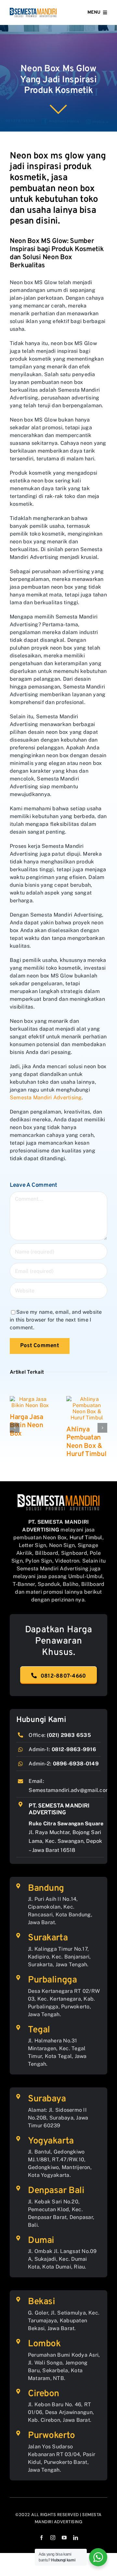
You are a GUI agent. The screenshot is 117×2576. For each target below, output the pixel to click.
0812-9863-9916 (74, 1749)
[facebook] (41, 2538)
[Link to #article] (58, 109)
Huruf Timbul (86, 1537)
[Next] (102, 1428)
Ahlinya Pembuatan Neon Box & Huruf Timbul (86, 1442)
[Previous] (15, 1428)
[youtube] (64, 2538)
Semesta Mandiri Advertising (46, 1097)
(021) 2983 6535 (69, 1735)
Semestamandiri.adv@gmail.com (69, 1790)
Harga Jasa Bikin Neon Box (26, 1425)
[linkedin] (76, 2538)
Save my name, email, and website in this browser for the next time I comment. (56, 1320)
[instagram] (53, 2538)
